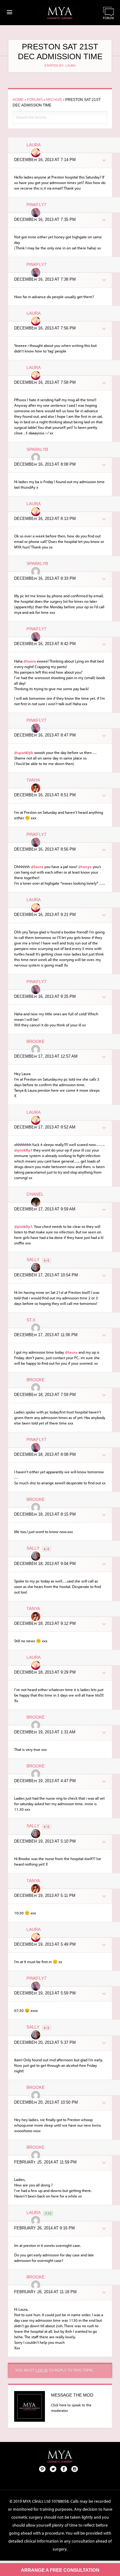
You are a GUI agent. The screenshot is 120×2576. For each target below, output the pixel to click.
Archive (54, 100)
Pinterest (42, 2469)
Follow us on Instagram (75, 2469)
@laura (30, 661)
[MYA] (60, 13)
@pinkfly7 (23, 1150)
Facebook (64, 2469)
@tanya (85, 867)
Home (18, 100)
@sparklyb (24, 752)
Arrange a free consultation (60, 2570)
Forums (35, 100)
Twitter (53, 2469)
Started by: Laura (60, 65)
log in (42, 2370)
